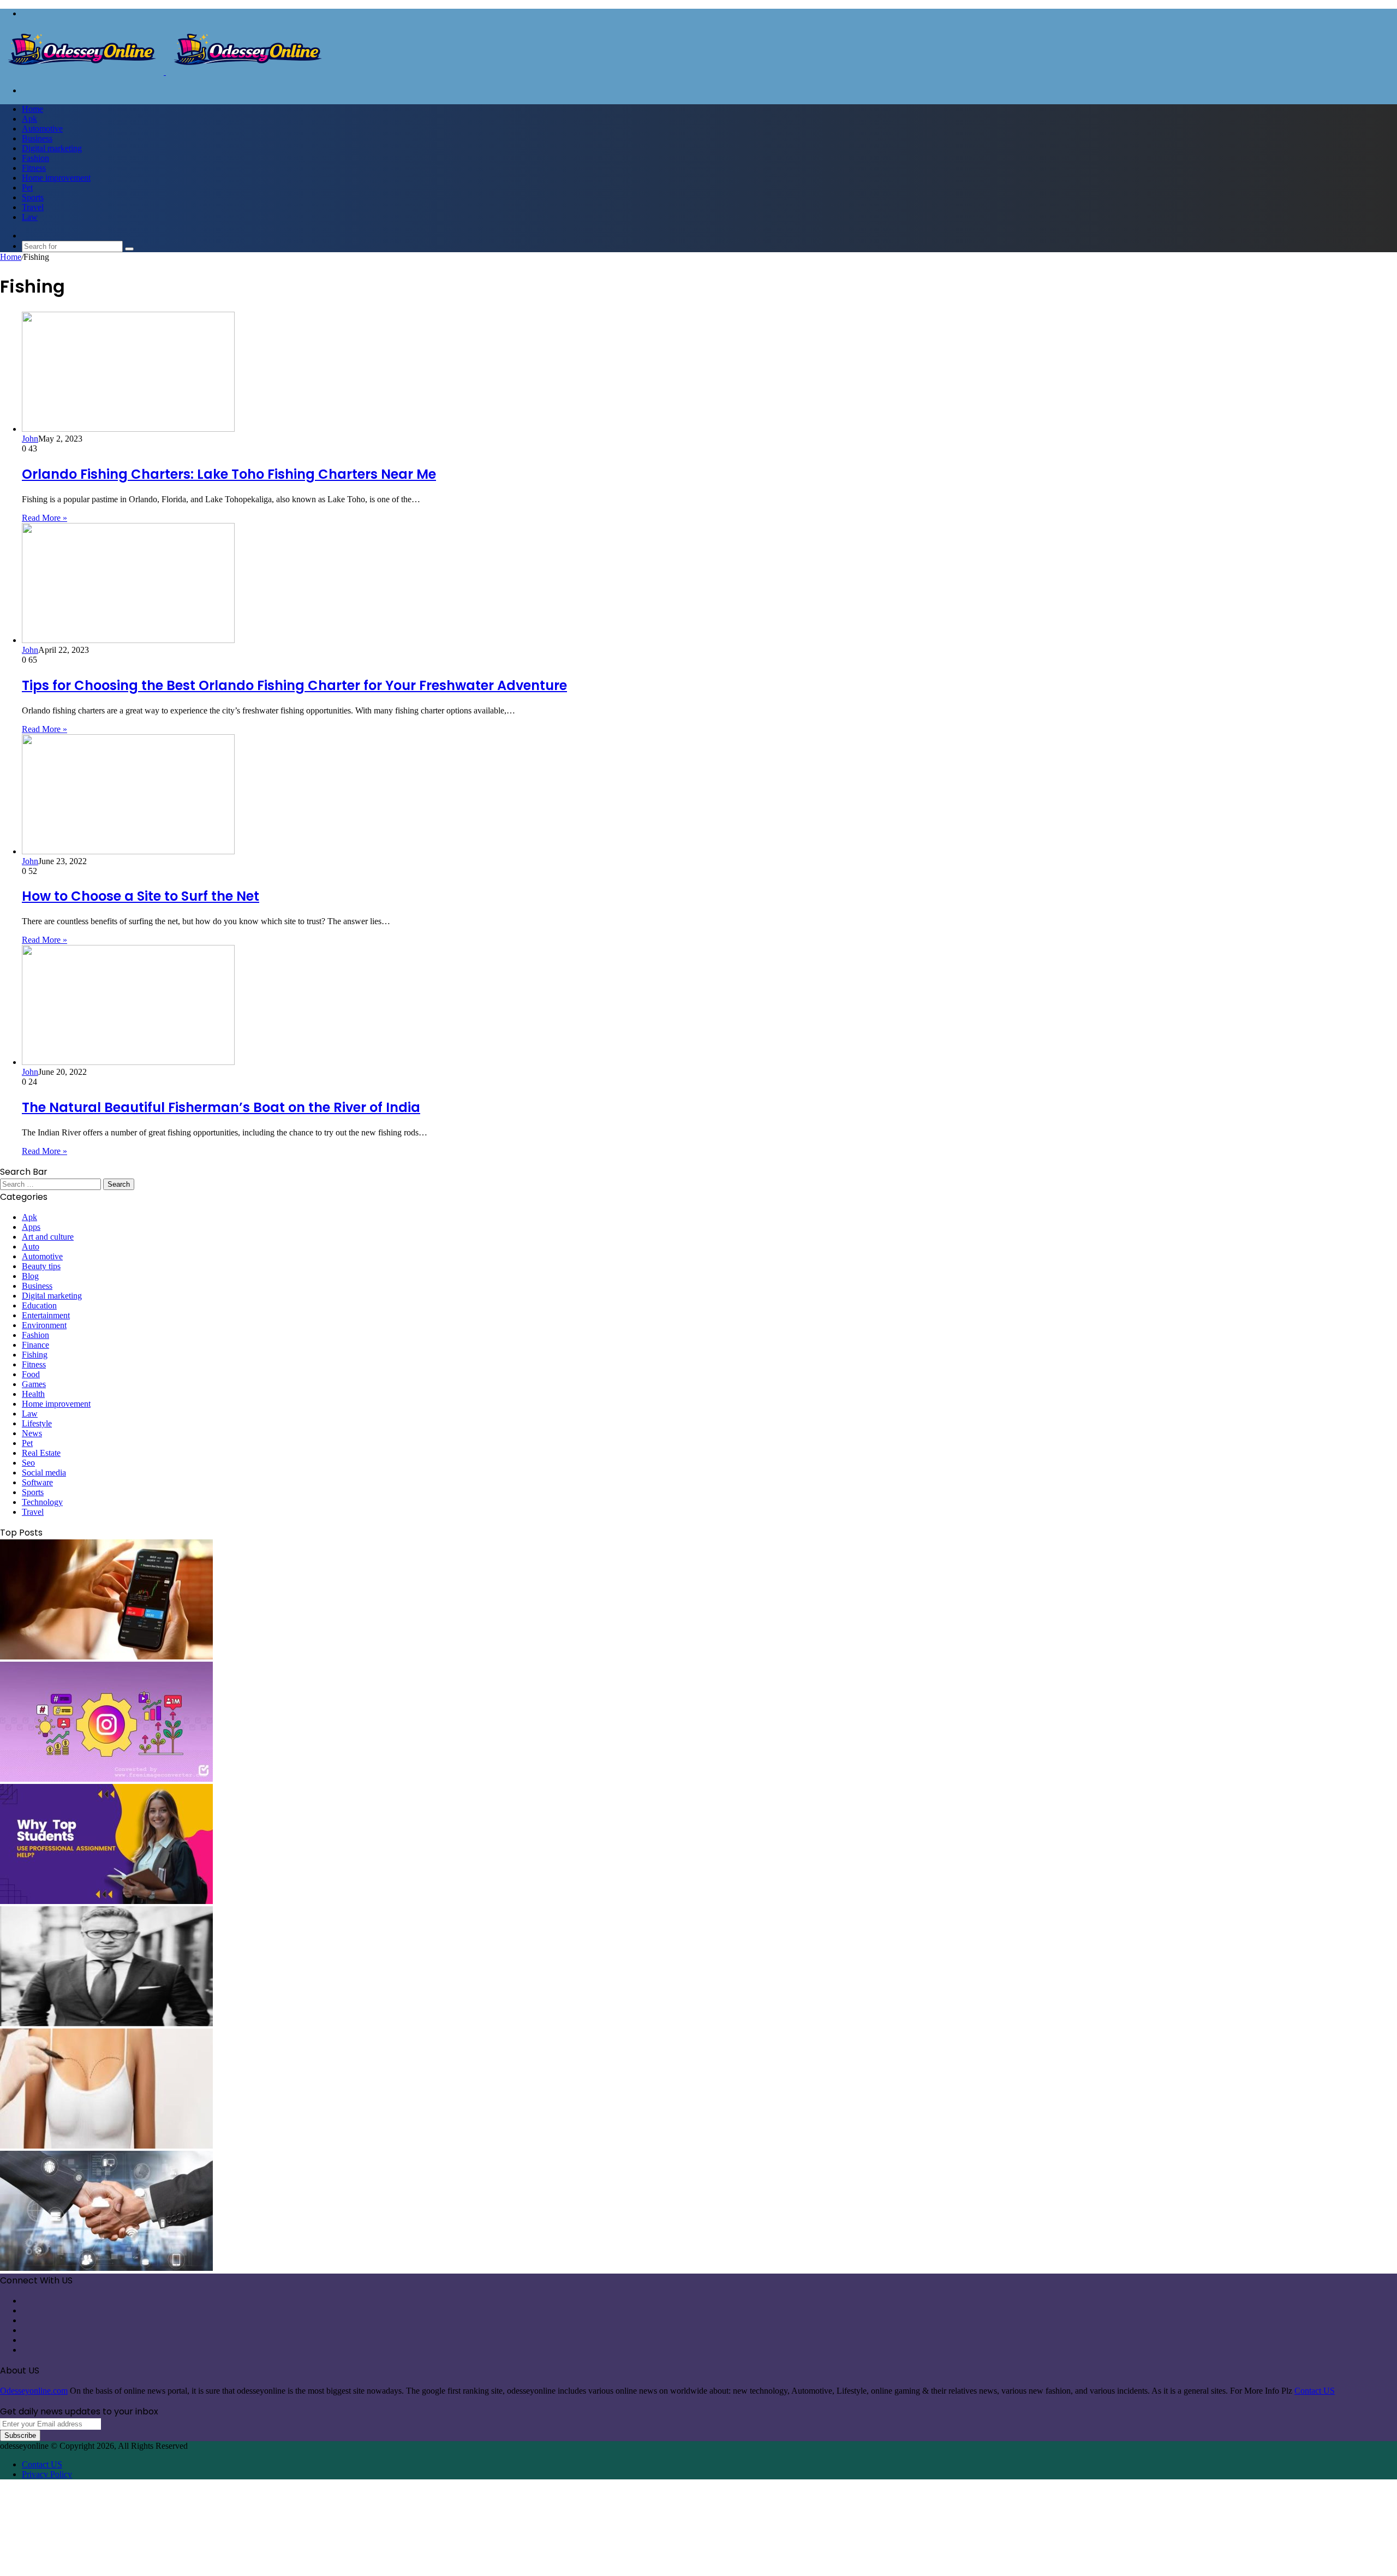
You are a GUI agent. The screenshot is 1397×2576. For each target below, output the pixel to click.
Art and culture (48, 1237)
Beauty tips (41, 1266)
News (32, 1433)
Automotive (42, 129)
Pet (27, 188)
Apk (29, 119)
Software (37, 1482)
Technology (42, 1502)
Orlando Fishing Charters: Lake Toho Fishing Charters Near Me (229, 474)
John (30, 439)
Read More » (44, 518)
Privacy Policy (47, 2474)
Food (31, 1374)
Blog (30, 1276)
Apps (31, 1227)
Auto (31, 1247)
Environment (44, 1325)
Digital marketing (52, 148)
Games (34, 1384)
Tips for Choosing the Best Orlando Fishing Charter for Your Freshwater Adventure (294, 685)
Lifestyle (37, 1423)
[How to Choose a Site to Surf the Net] (128, 851)
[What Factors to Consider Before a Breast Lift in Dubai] (106, 2146)
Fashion (35, 158)
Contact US (1315, 2391)
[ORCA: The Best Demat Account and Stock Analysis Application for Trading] (106, 1656)
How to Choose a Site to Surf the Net (141, 896)
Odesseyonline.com (34, 2391)
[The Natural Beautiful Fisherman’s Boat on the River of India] (128, 1062)
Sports (33, 197)
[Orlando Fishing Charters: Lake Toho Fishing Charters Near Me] (128, 429)
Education (39, 1305)
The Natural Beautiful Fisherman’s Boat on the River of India (221, 1107)
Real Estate (41, 1453)
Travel (33, 207)
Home (32, 109)
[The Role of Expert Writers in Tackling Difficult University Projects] (106, 1901)
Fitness (34, 168)
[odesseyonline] (165, 72)
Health (33, 1394)
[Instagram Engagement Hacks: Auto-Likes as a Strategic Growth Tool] (106, 1779)
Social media (44, 1473)
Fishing (35, 1355)
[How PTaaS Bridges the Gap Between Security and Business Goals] (106, 2268)
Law (30, 217)
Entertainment (46, 1315)
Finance (35, 1345)
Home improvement (56, 178)
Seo (28, 1463)
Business (37, 138)
